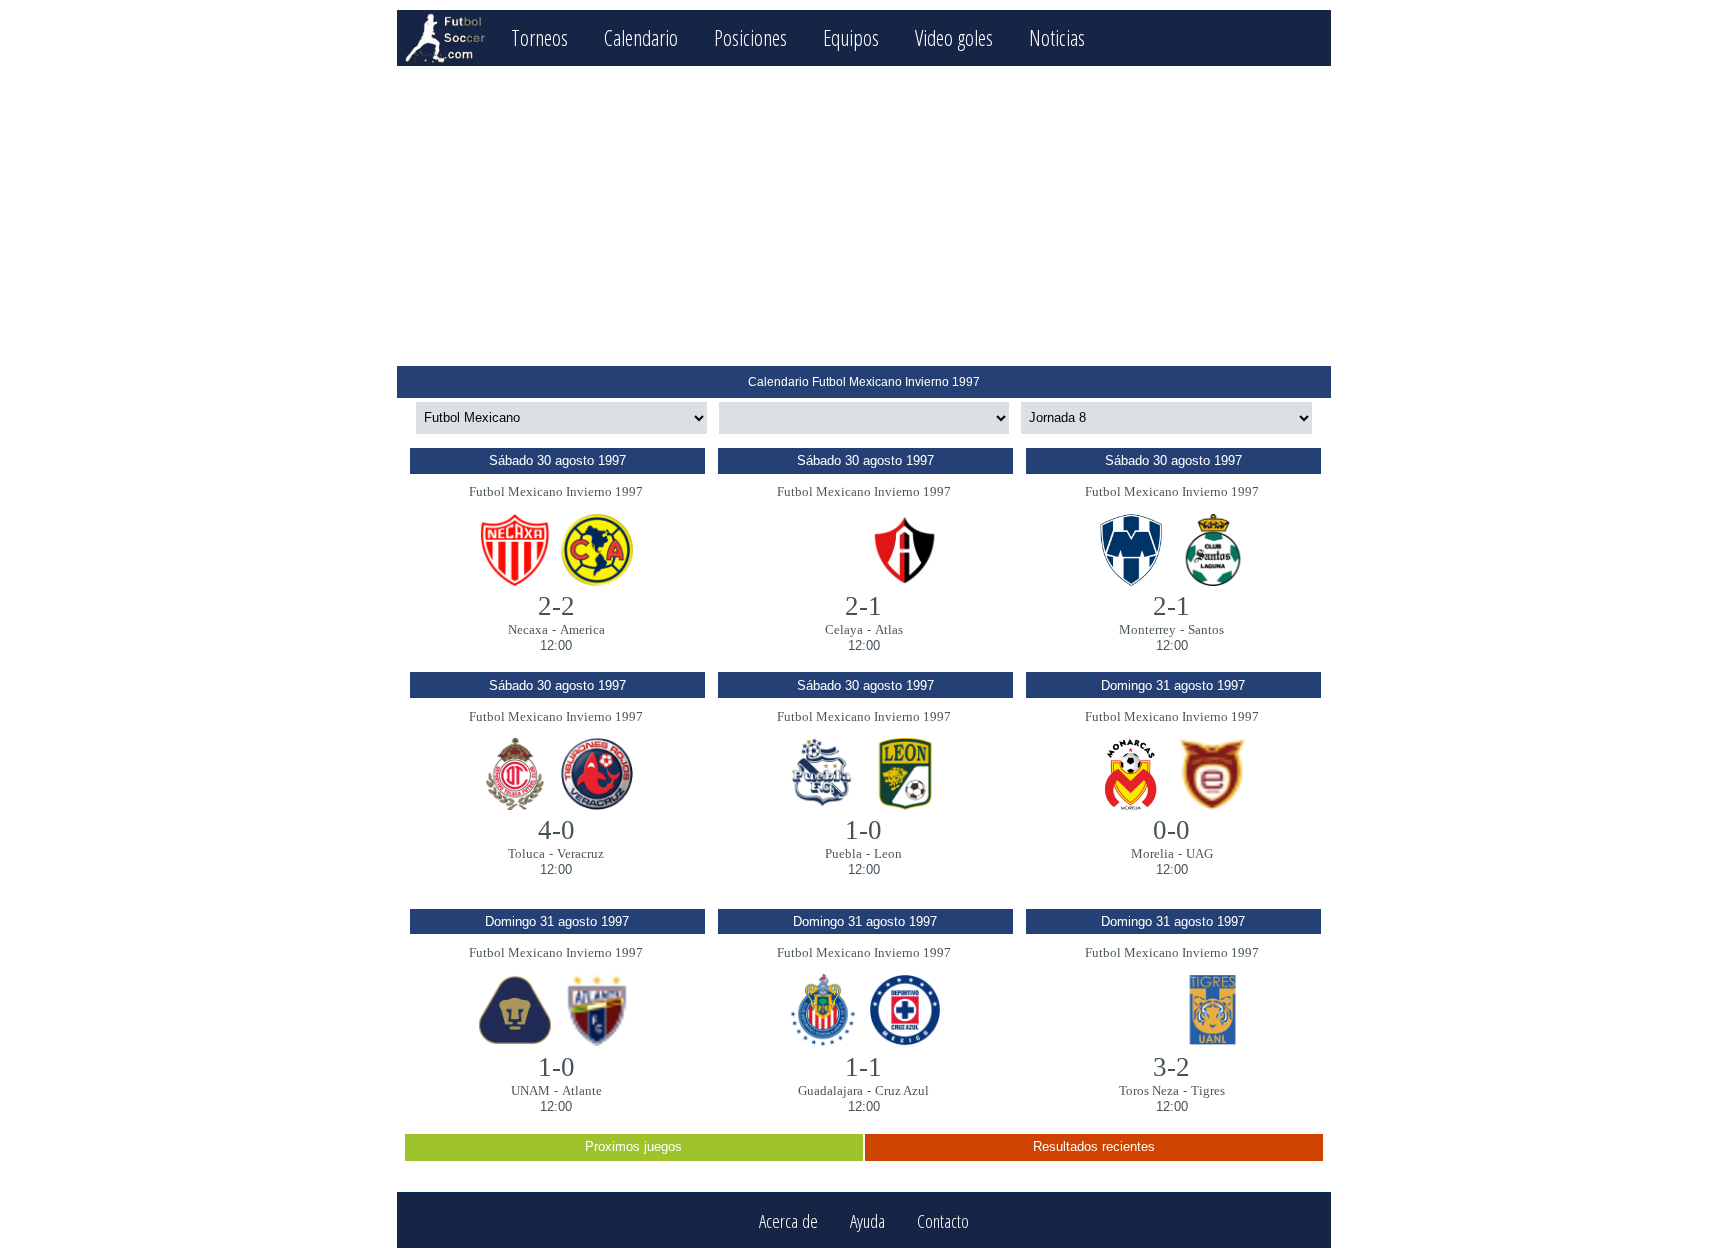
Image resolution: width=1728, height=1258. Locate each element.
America (582, 629)
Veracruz (580, 853)
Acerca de (788, 1220)
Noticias (1057, 37)
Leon (888, 853)
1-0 (863, 830)
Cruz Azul (902, 1090)
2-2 (556, 606)
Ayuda (867, 1220)
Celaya (844, 629)
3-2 (1171, 1067)
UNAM (530, 1090)
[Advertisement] (863, 216)
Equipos (851, 37)
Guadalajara (830, 1090)
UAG (1199, 853)
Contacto (943, 1220)
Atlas (889, 629)
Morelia (1152, 853)
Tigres (1208, 1090)
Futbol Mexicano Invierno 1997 (556, 491)
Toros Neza (1149, 1090)
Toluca (526, 853)
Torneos (539, 37)
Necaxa (528, 629)
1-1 (863, 1067)
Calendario (641, 37)
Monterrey (1147, 629)
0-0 (1171, 830)
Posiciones (750, 37)
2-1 (863, 606)
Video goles (954, 37)
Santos (1206, 629)
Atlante (582, 1090)
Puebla (843, 853)
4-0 (556, 830)
